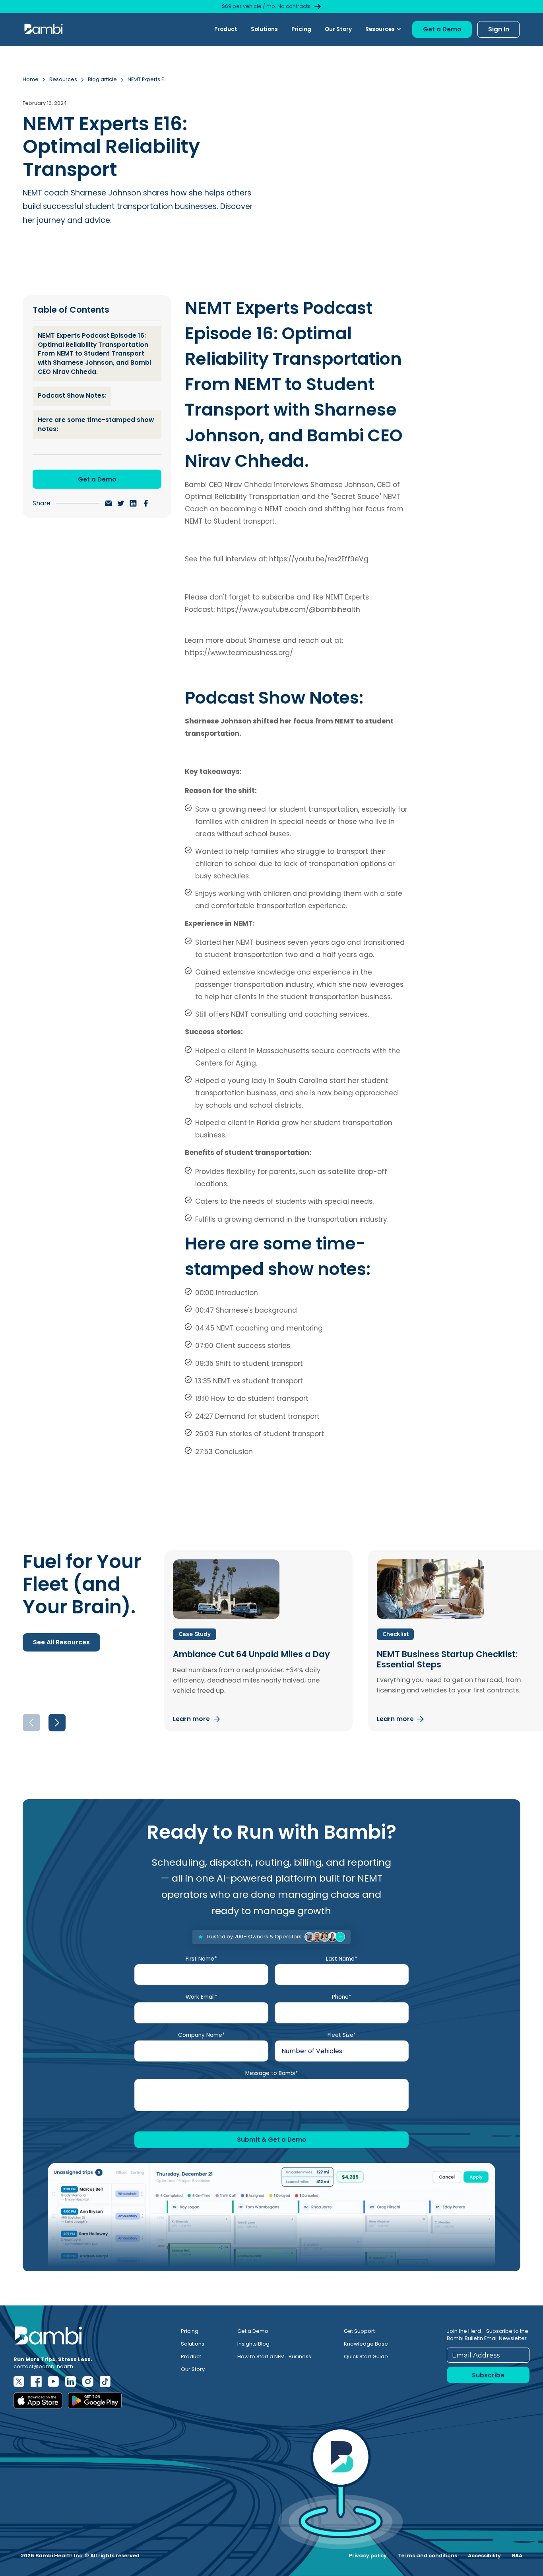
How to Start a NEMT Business (274, 2356)
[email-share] (109, 503)
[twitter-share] (121, 503)
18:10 (202, 1398)
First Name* (201, 1959)
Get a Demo (253, 2331)
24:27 (204, 1416)
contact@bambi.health (43, 2366)
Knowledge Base (366, 2344)
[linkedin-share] (133, 503)
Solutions (264, 29)
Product (226, 29)
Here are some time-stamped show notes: (96, 424)
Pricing (301, 29)
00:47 (205, 1310)
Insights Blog (253, 2344)
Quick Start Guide (366, 2356)
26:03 (204, 1434)
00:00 (205, 1293)
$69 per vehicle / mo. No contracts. (267, 6)
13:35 (203, 1381)
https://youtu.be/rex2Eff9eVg (319, 559)
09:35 (204, 1363)
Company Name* (202, 2035)
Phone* (342, 1997)
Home (31, 79)
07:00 (204, 1346)
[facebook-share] (146, 503)
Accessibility (484, 2556)
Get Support (359, 2331)
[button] (383, 29)
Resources (63, 79)
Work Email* (202, 1997)
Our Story (338, 29)
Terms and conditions (427, 2556)
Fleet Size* (342, 2035)
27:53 (204, 1452)
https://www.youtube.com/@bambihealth (288, 609)
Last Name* (342, 1959)
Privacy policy (368, 2556)
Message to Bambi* (272, 2073)
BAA (517, 2556)
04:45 (205, 1328)
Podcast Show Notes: (72, 395)
